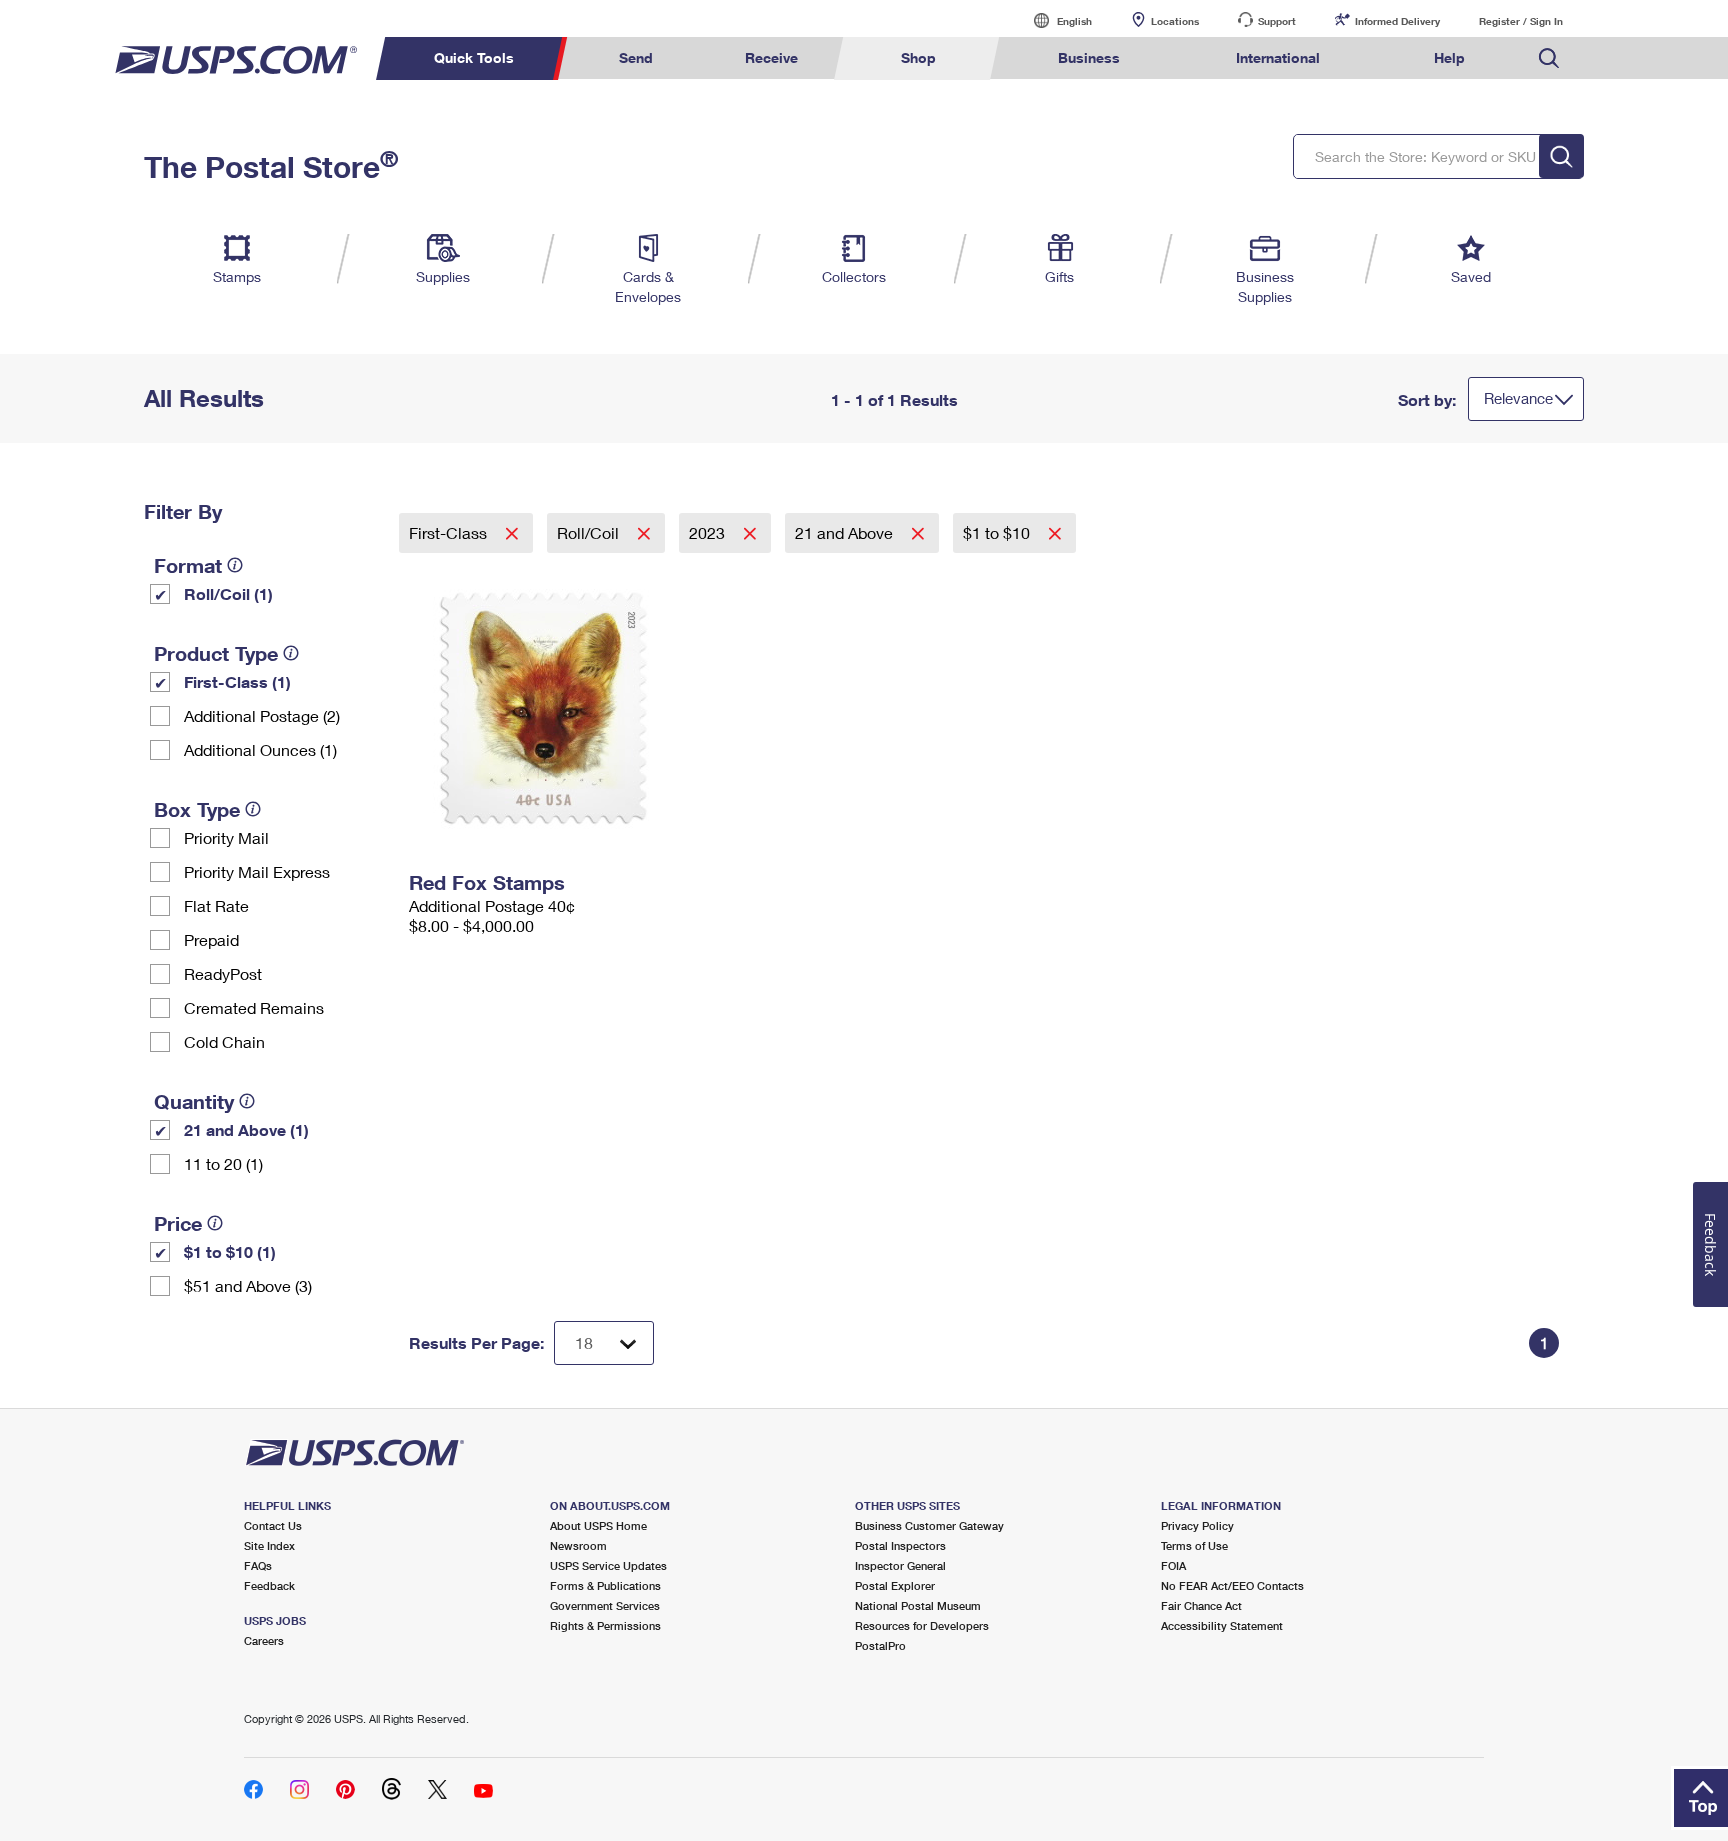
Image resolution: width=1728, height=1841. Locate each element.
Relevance (1518, 398)
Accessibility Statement (1222, 1625)
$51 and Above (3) (248, 1285)
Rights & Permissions (605, 1625)
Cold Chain (224, 1041)
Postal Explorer (895, 1585)
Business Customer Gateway (929, 1525)
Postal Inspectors (900, 1545)
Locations (1175, 21)
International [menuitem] (1278, 57)
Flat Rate (216, 905)
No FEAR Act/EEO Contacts (1232, 1585)
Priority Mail (226, 837)
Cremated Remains (254, 1007)
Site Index (269, 1545)
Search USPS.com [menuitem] (1549, 58)
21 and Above (846, 532)
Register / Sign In (1521, 21)
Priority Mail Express (257, 871)
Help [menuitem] (1449, 57)
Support (1277, 21)
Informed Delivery (1397, 21)
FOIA (1173, 1565)
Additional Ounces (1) (260, 749)
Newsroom (578, 1545)
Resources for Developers (922, 1625)
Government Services (605, 1605)
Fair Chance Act (1201, 1605)
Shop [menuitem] (918, 57)
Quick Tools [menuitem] (474, 57)
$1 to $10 (998, 532)
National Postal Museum (918, 1605)
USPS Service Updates (608, 1565)
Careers (264, 1640)
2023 (709, 532)
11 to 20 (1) (223, 1163)
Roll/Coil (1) (228, 593)
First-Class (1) (237, 681)
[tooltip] (235, 565)
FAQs (258, 1565)
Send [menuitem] (636, 57)
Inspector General (900, 1565)
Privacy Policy (1197, 1525)
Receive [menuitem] (771, 57)
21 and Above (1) (246, 1129)
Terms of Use (1194, 1545)
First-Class (450, 532)
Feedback (269, 1585)
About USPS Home (598, 1525)
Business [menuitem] (1089, 57)
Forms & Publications (605, 1585)
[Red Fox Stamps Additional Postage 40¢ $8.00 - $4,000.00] (545, 708)
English (1054, 20)
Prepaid (211, 939)
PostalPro (880, 1645)
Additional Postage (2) (262, 715)
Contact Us (273, 1525)
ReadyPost (223, 973)
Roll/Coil (590, 532)
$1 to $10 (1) (230, 1251)
